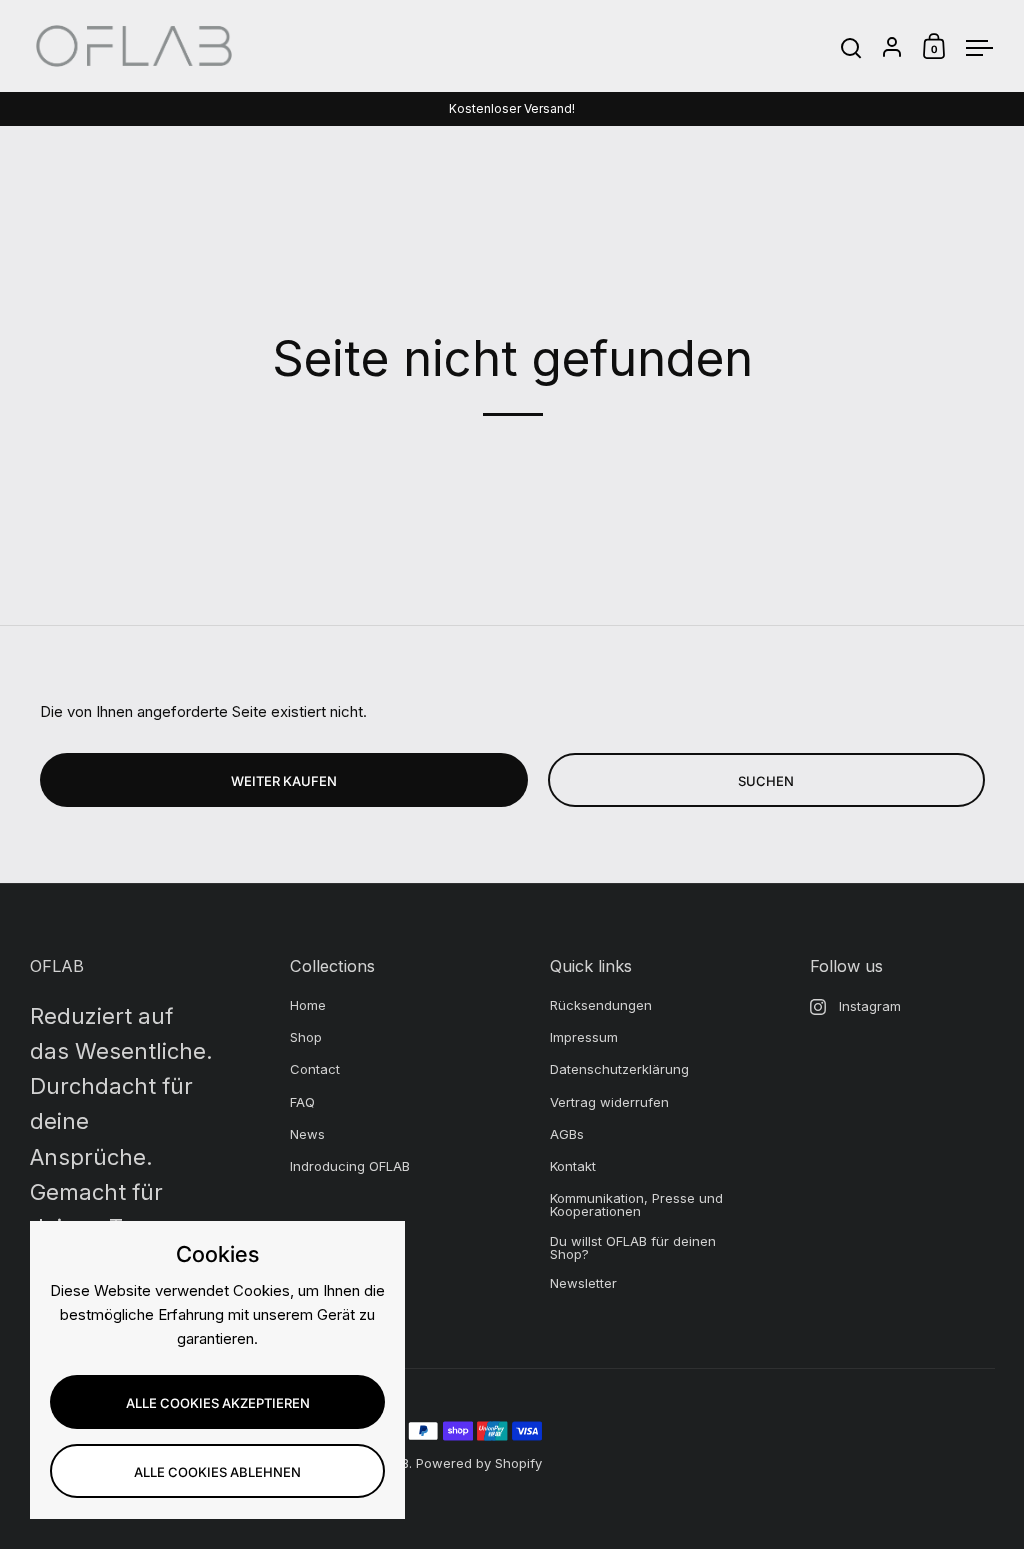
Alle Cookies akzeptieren (218, 1403)
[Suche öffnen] (851, 48)
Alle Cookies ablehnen (217, 1472)
